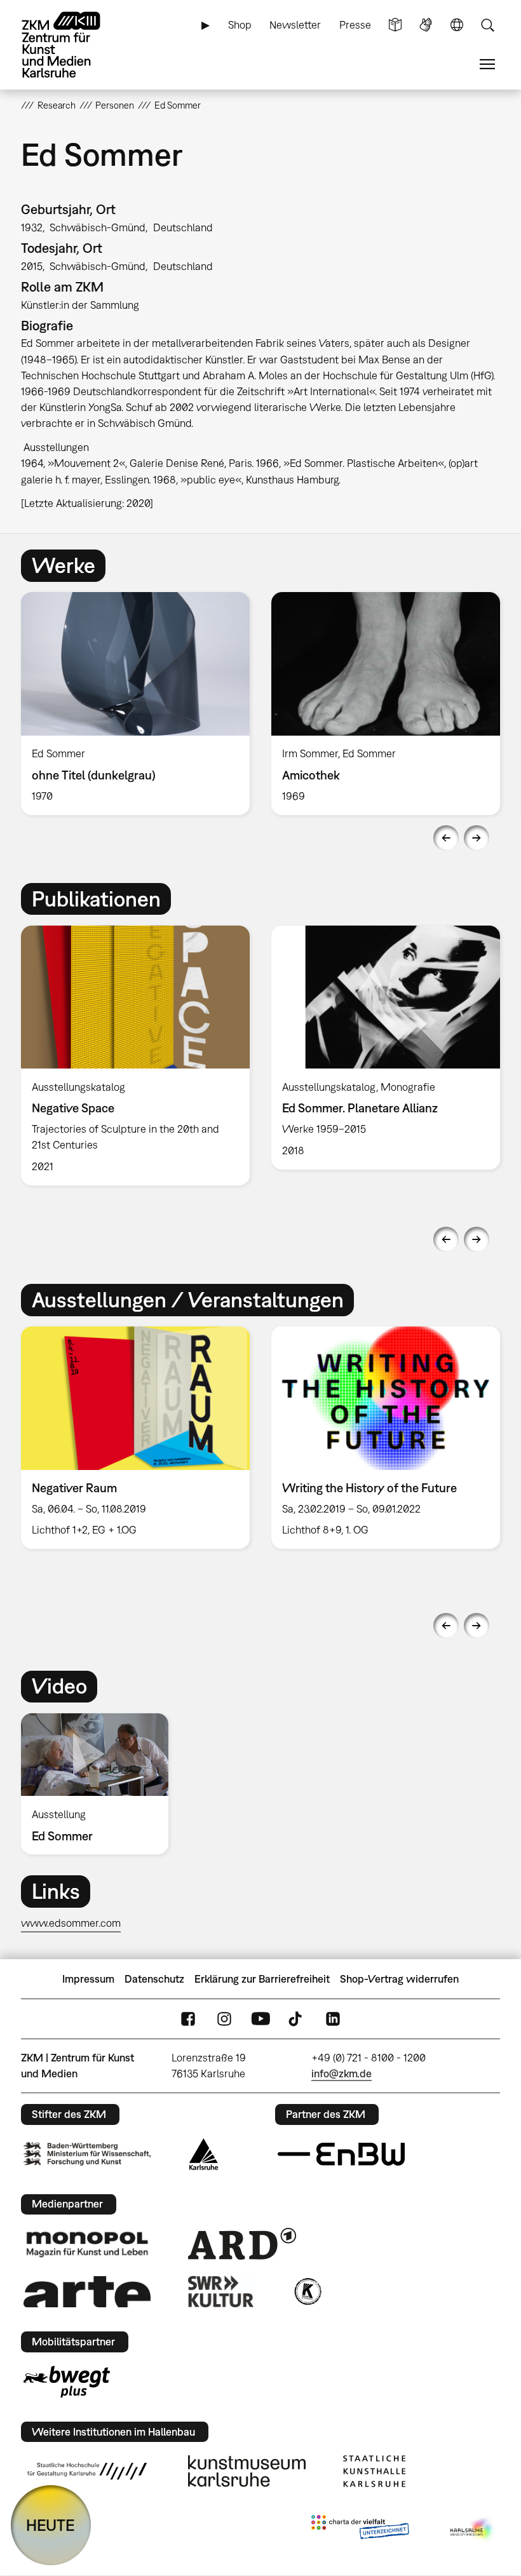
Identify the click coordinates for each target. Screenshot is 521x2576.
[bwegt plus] (67, 2382)
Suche (487, 25)
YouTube (260, 2019)
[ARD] (242, 2244)
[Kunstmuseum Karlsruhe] (247, 2471)
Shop (240, 25)
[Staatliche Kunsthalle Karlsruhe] (374, 2471)
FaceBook (188, 2019)
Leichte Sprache (395, 25)
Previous (446, 838)
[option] (135, 703)
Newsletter (295, 25)
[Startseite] (72, 45)
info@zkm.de (342, 2074)
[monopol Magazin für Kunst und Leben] (87, 2244)
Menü (487, 64)
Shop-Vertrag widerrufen (399, 1979)
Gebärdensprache (426, 25)
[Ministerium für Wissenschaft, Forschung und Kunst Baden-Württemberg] (87, 2154)
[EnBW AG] (341, 2154)
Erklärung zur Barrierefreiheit (262, 1979)
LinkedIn (333, 2019)
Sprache (457, 25)
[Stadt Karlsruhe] (204, 2154)
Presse (355, 25)
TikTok (297, 2019)
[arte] (87, 2292)
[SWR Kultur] (221, 2291)
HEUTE (51, 2525)
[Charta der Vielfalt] (360, 2530)
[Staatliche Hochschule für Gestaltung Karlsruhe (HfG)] (87, 2471)
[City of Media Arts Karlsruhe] (473, 2530)
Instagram (224, 2019)
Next (477, 838)
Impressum (88, 1979)
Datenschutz (154, 1979)
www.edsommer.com (71, 1923)
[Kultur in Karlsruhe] (307, 2291)
